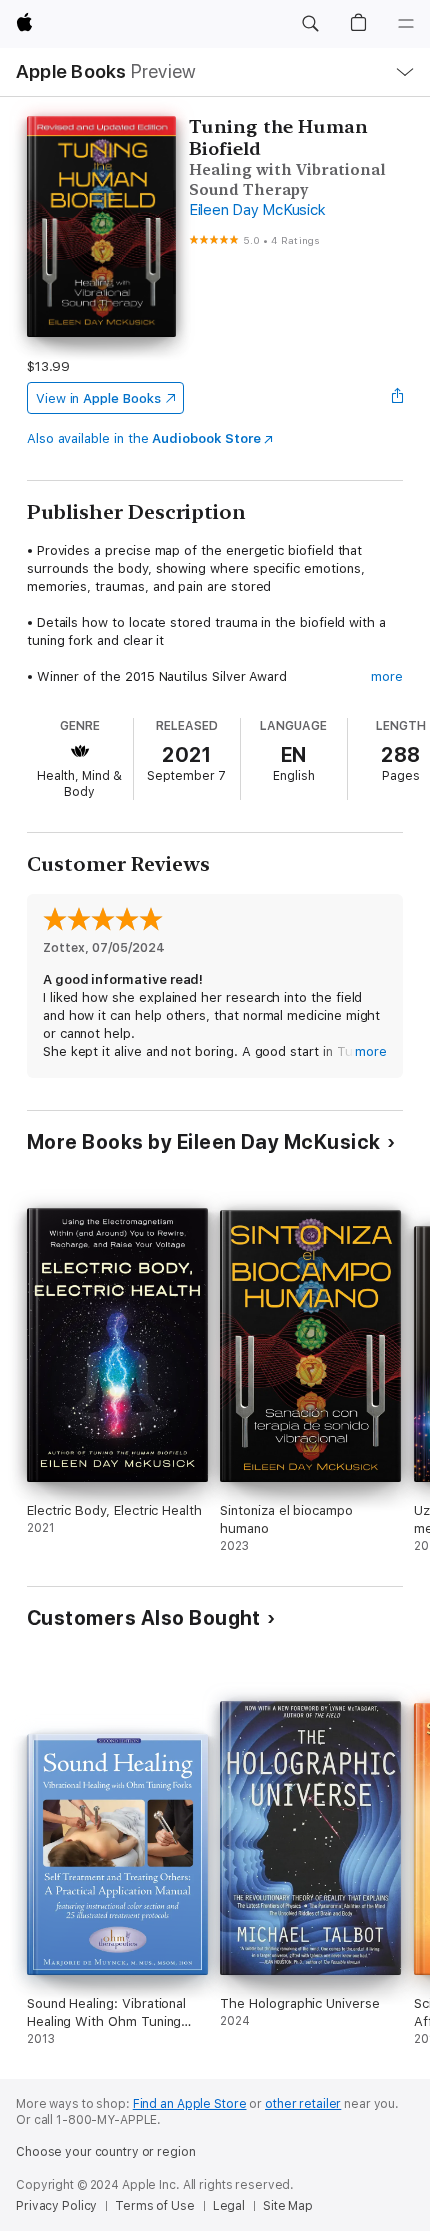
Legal (229, 2206)
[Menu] (406, 24)
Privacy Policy (56, 2206)
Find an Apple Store (190, 2104)
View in (98, 398)
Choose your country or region (106, 2152)
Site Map (288, 2206)
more (387, 676)
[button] (310, 24)
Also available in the (144, 438)
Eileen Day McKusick (257, 210)
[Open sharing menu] (397, 398)
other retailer (303, 2104)
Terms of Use (155, 2206)
